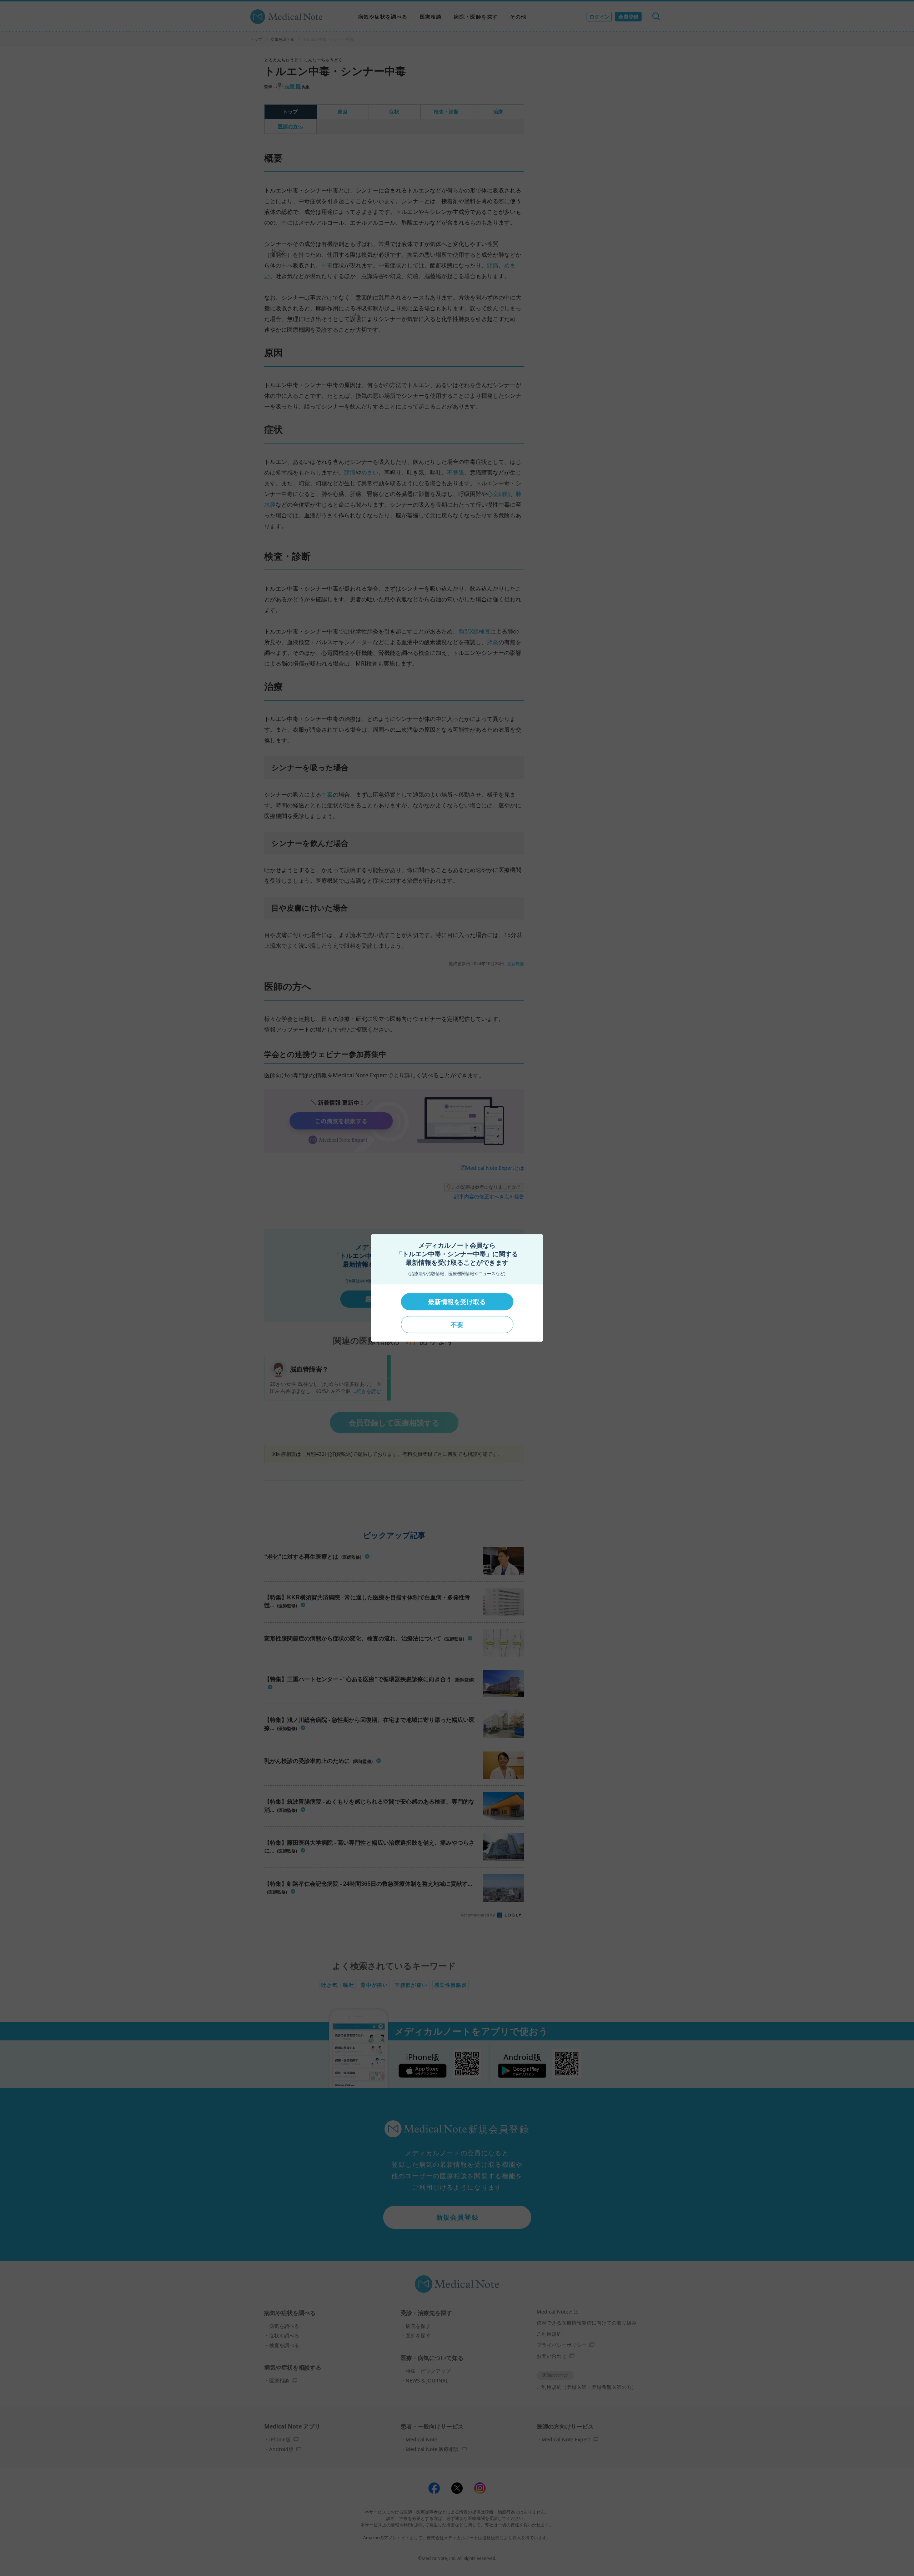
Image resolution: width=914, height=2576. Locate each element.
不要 (457, 1324)
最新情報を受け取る (457, 1302)
